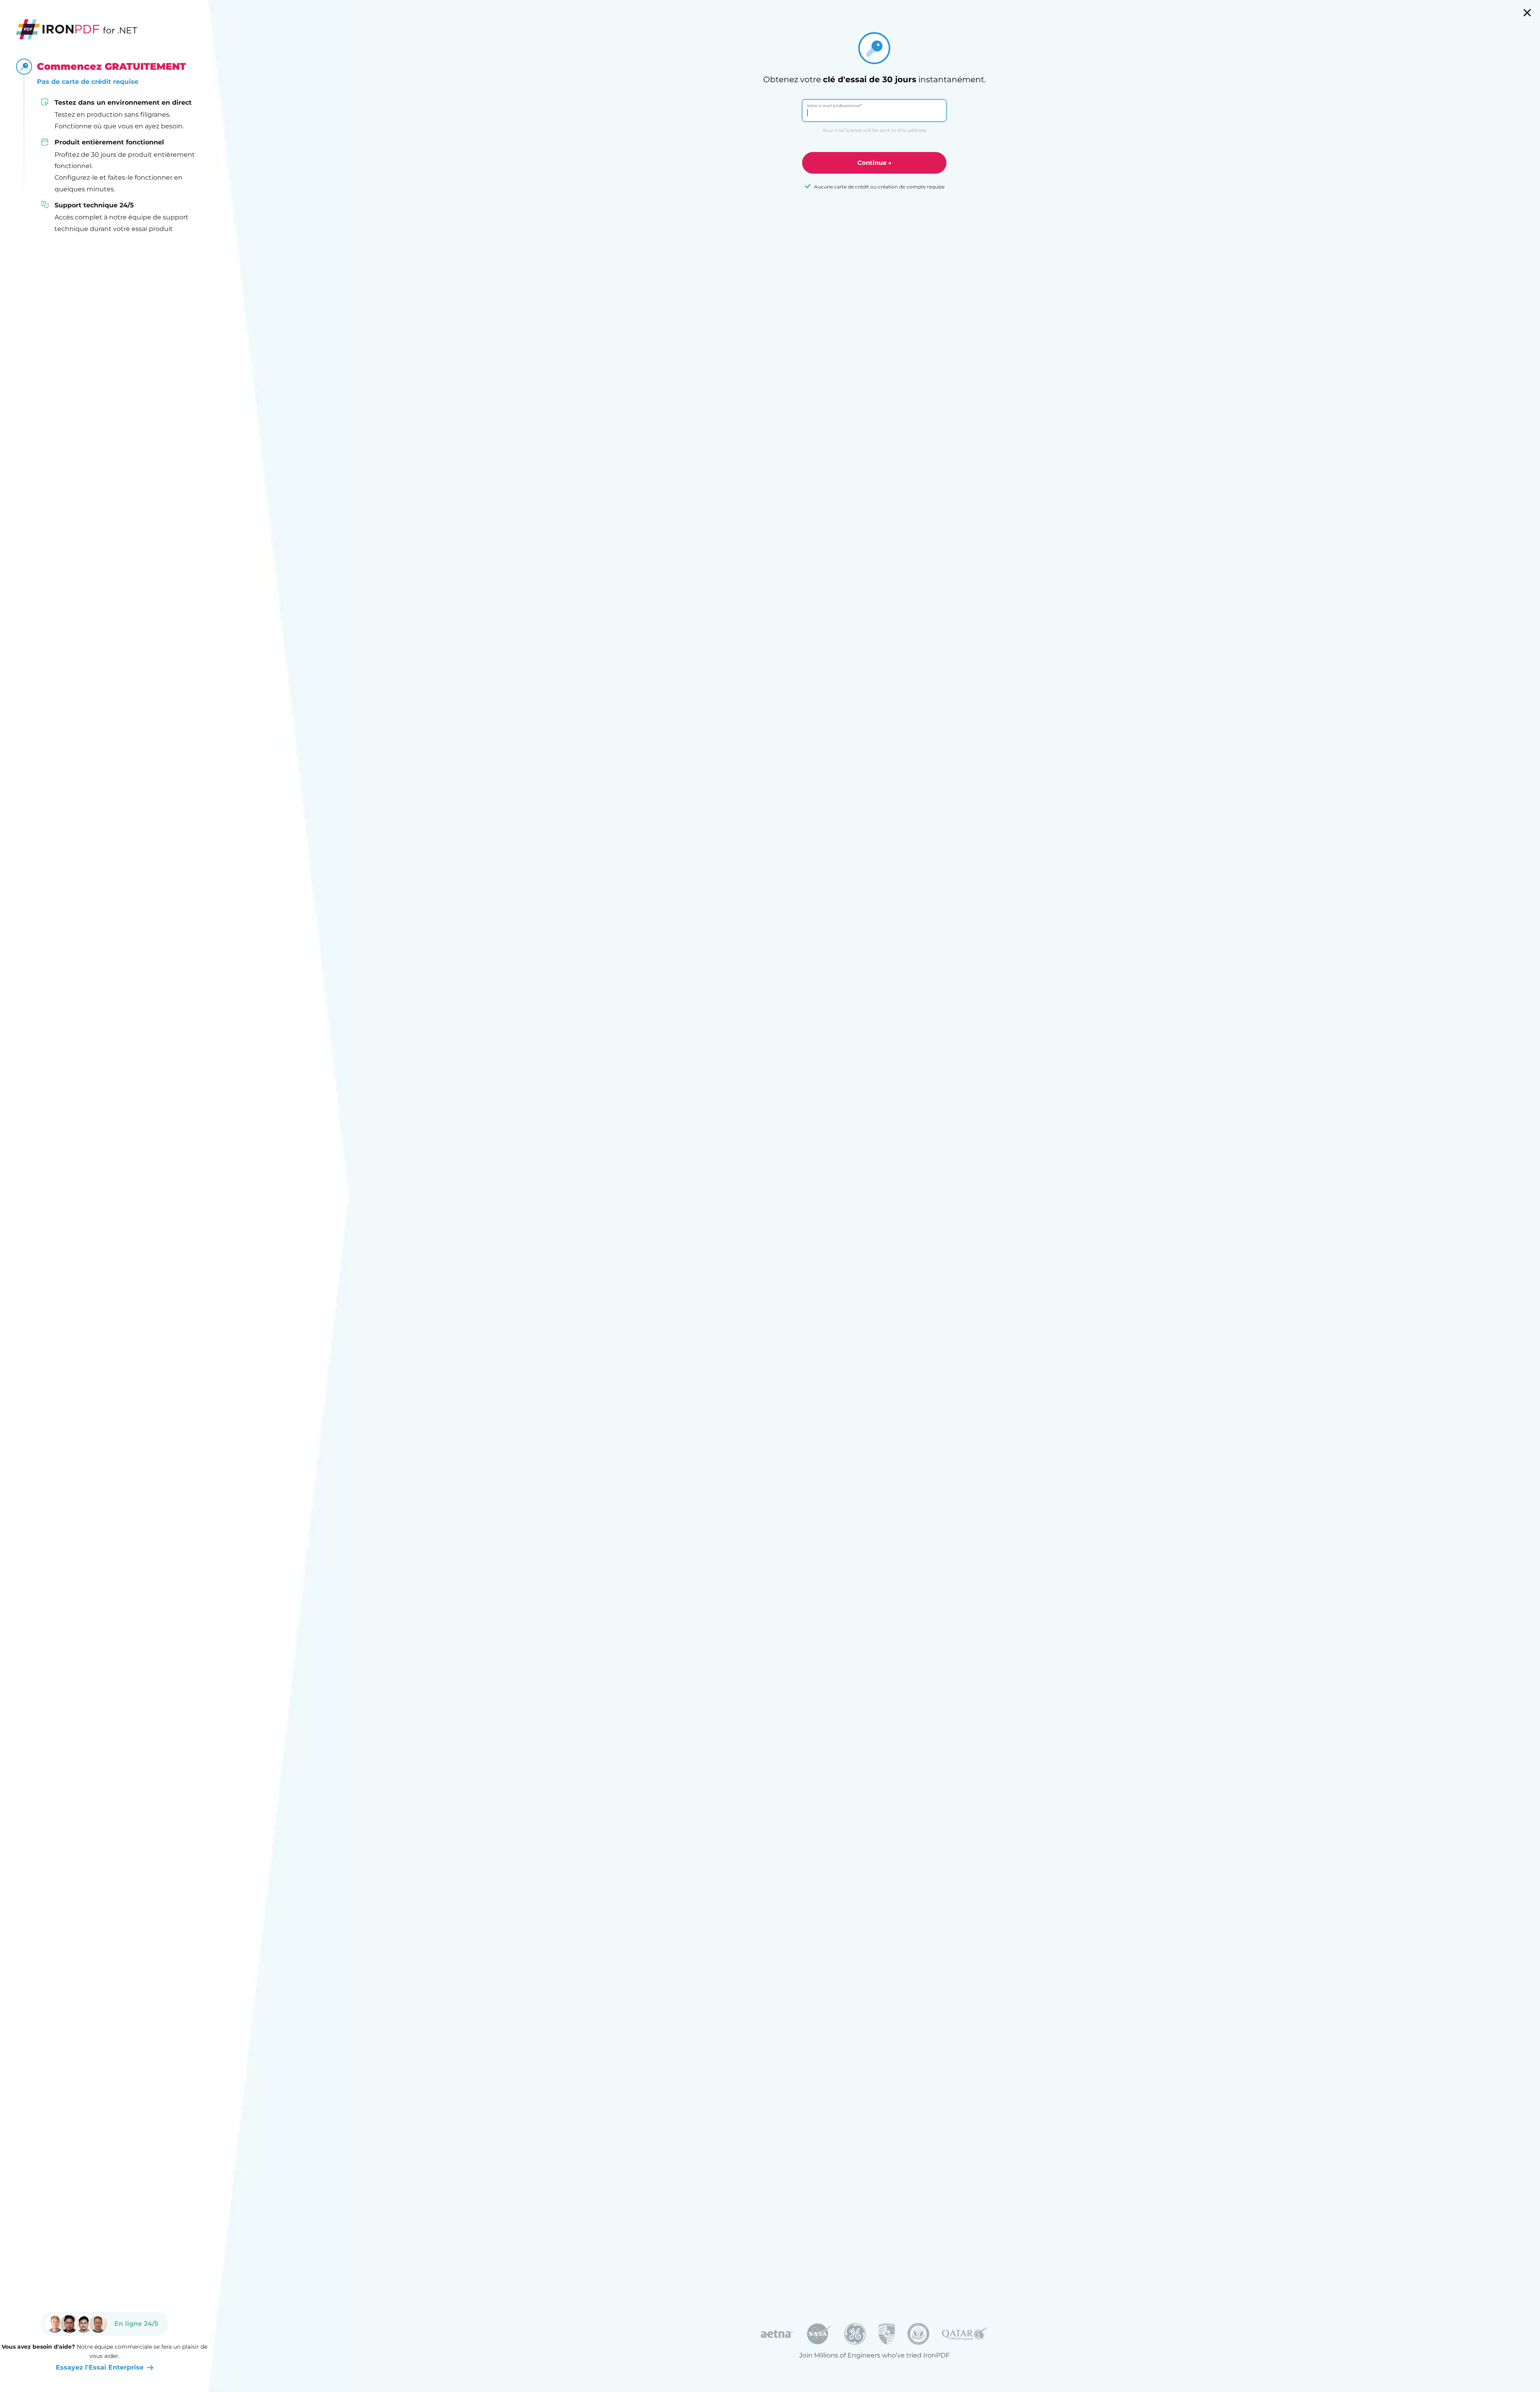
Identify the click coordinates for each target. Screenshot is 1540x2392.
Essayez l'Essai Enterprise (100, 2367)
